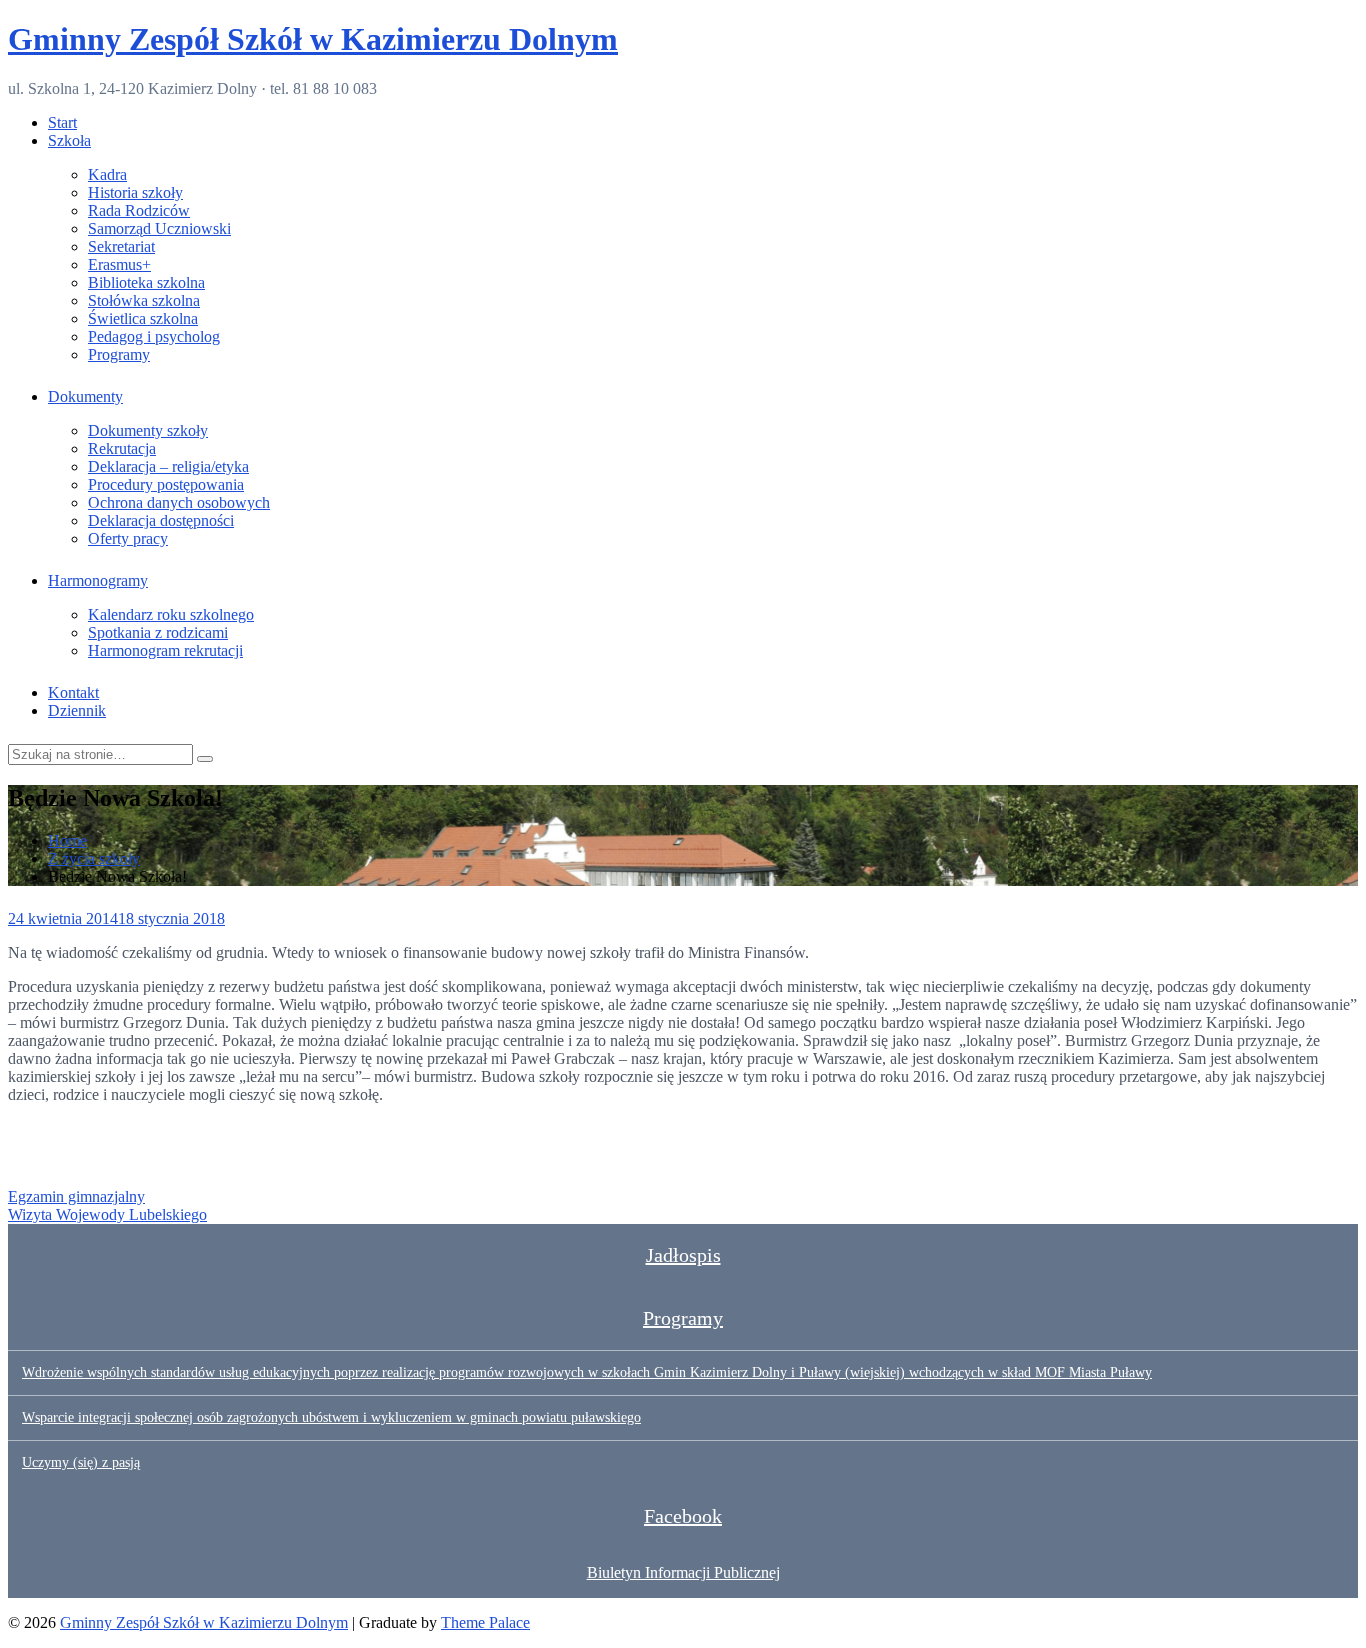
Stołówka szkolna (144, 300)
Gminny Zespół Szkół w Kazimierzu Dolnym (313, 39)
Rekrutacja (122, 448)
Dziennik (77, 710)
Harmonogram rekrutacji (165, 650)
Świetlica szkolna (143, 318)
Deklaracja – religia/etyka (168, 466)
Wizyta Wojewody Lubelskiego (107, 1214)
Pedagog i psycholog (154, 336)
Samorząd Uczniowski (159, 228)
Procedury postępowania (166, 484)
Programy (119, 354)
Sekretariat (121, 246)
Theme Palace (485, 1622)
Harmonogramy (98, 580)
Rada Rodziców (139, 210)
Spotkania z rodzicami (158, 632)
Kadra (107, 174)
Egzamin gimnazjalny (76, 1196)
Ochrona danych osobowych (179, 502)
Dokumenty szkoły (148, 430)
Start (62, 122)
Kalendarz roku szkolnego (171, 614)
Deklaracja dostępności (161, 520)
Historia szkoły (135, 192)
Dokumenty (85, 396)
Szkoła (69, 140)
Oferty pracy (128, 538)
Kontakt (73, 692)
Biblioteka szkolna (146, 282)
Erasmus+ (119, 264)
